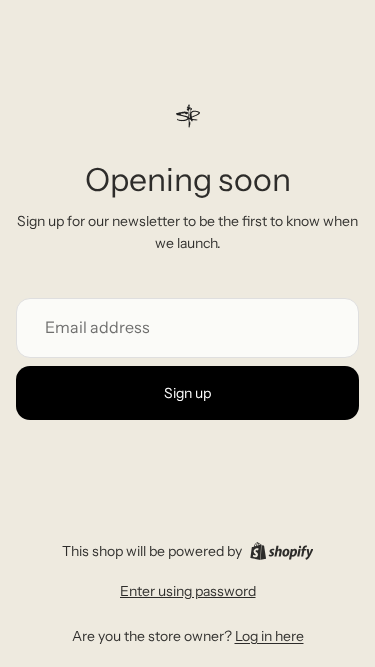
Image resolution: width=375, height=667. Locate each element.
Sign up (187, 393)
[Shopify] (281, 551)
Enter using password (188, 591)
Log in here (269, 636)
